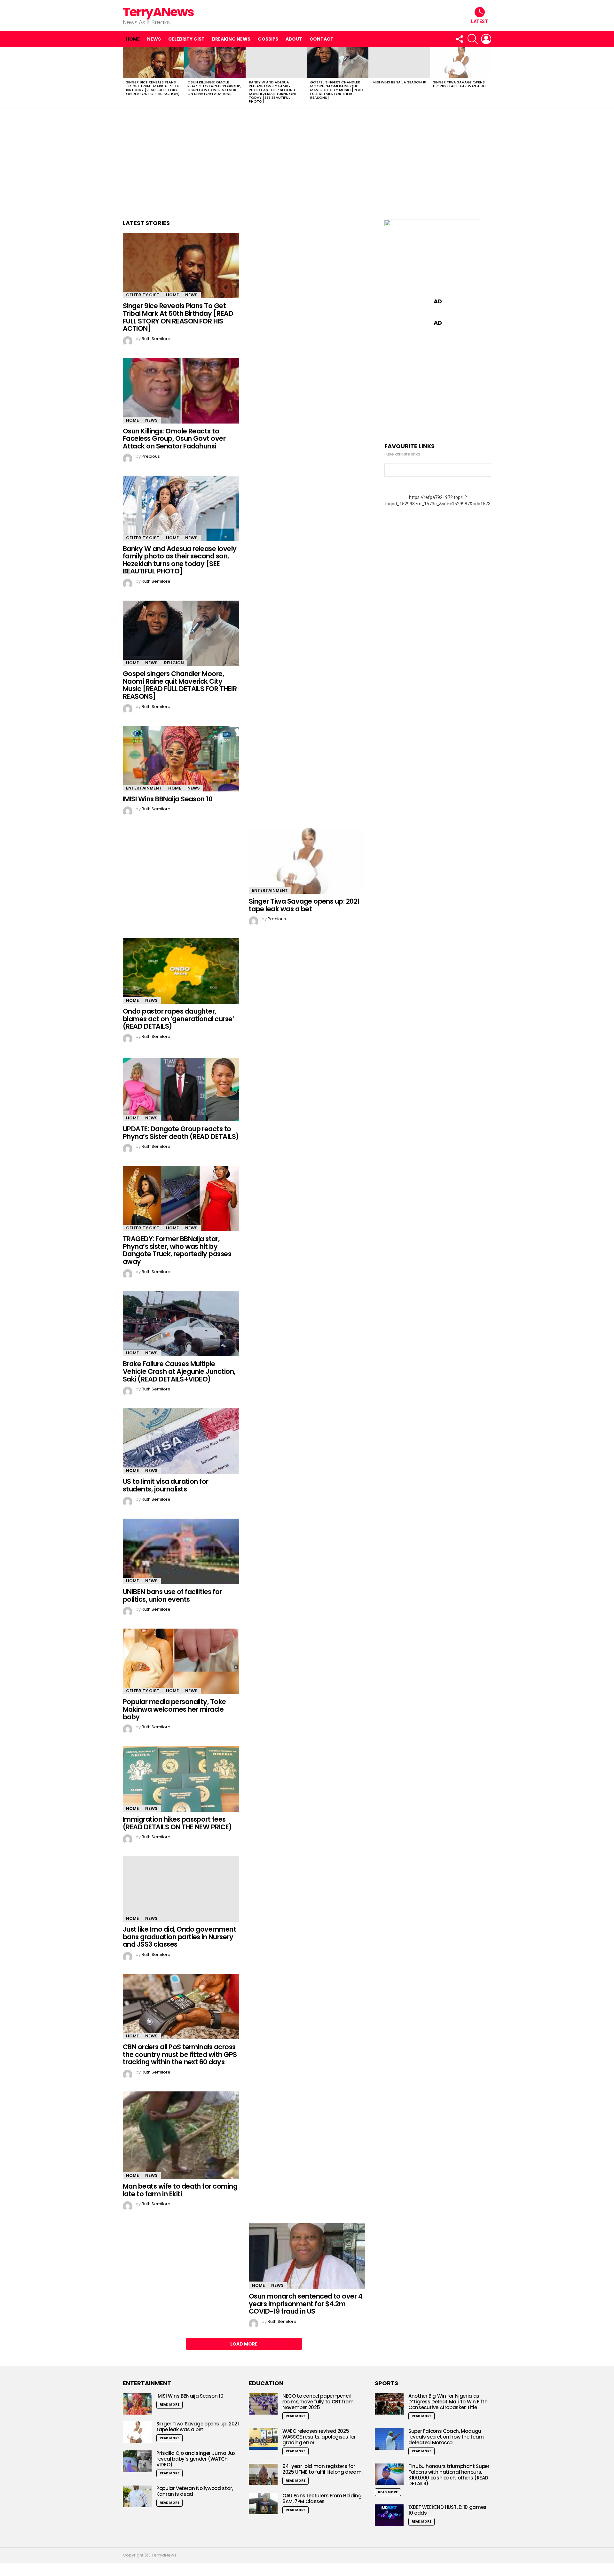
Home (133, 39)
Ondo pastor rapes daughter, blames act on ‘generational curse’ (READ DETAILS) (178, 1019)
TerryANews (158, 12)
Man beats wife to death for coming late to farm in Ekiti (180, 2190)
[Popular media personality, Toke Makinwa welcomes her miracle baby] (181, 1661)
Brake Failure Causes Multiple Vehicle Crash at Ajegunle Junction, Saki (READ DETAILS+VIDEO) (179, 1371)
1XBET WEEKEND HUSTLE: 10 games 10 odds (447, 2510)
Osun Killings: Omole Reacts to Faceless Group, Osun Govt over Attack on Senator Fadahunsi (214, 88)
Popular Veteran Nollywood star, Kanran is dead (195, 2491)
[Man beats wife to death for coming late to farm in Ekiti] (181, 2135)
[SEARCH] (473, 39)
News (154, 39)
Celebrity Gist (186, 39)
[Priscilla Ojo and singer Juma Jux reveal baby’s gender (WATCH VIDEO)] (137, 2461)
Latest (480, 21)
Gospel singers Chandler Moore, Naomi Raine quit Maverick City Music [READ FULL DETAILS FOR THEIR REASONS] (337, 90)
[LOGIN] (486, 39)
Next (488, 77)
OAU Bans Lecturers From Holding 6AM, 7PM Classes (322, 2498)
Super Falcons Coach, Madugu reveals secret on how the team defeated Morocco (446, 2437)
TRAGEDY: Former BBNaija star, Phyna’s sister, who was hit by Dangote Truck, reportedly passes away (177, 1250)
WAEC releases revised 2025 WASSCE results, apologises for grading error (319, 2437)
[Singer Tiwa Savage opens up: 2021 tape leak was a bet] (460, 62)
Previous (126, 77)
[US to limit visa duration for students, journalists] (181, 1441)
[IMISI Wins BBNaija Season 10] (399, 62)
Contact (322, 39)
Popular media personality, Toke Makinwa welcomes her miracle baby (174, 1709)
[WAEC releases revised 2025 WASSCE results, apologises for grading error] (263, 2439)
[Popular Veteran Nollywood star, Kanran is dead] (137, 2496)
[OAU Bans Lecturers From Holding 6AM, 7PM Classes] (263, 2504)
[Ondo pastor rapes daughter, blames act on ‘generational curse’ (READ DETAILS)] (181, 971)
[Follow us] (459, 39)
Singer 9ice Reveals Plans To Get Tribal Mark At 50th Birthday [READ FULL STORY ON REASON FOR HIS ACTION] (153, 88)
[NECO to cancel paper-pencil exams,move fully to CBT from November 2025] (263, 2404)
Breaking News (231, 39)
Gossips (268, 39)
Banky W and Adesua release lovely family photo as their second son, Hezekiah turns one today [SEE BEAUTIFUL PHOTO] (273, 92)
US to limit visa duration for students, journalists (166, 1485)
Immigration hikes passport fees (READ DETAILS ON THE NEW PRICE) (177, 1823)
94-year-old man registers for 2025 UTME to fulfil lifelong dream (322, 2469)
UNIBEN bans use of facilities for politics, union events (172, 1595)
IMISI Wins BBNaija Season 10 (399, 82)
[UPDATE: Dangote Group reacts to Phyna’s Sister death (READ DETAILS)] (181, 1089)
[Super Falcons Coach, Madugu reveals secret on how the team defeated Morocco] (389, 2439)
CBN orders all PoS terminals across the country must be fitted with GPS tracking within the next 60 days (180, 2054)
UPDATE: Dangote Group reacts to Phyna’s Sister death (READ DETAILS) (181, 1133)
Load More (244, 2344)
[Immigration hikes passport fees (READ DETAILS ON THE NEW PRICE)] (181, 1779)
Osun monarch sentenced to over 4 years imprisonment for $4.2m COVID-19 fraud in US (306, 2304)
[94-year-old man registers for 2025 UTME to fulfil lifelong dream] (263, 2474)
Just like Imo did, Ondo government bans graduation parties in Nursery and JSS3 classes (179, 1937)
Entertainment (144, 788)
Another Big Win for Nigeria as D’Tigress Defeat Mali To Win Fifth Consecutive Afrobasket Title (448, 2402)
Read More (169, 2405)
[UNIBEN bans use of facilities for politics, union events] (181, 1552)
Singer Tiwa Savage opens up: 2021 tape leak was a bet (460, 84)
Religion (174, 663)
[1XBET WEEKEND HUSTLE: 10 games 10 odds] (389, 2515)
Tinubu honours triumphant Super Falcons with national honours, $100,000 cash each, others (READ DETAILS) (449, 2475)
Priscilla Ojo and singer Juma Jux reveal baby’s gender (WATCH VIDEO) (196, 2459)
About (294, 39)
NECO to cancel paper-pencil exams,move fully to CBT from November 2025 (318, 2402)
